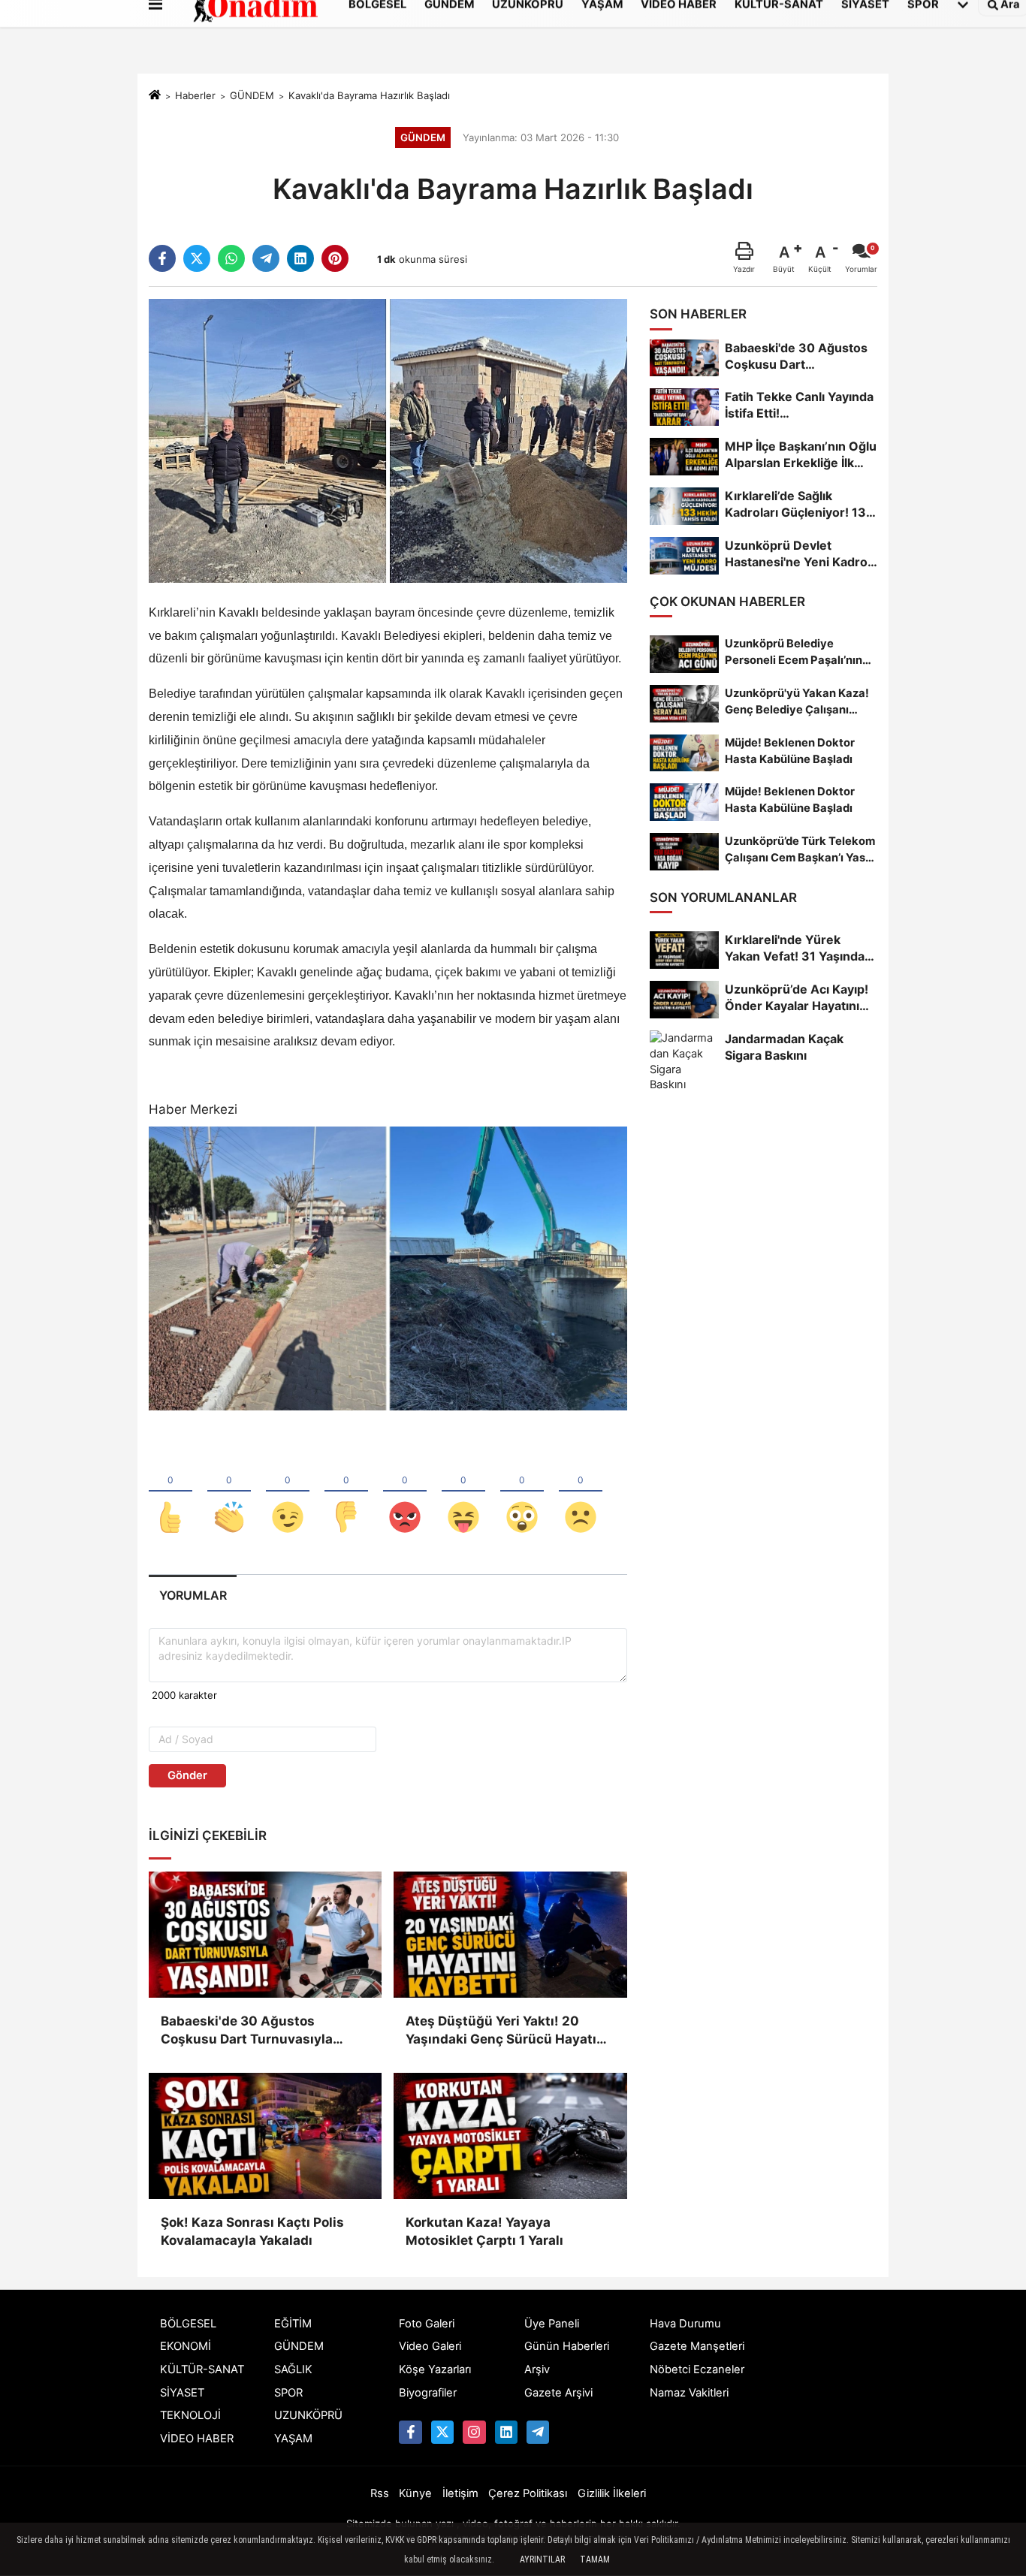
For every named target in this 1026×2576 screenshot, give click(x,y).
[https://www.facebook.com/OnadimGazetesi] (410, 2432)
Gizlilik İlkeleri (612, 2493)
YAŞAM (293, 2439)
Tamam (595, 2559)
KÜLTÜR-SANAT (202, 2369)
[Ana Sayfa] (155, 96)
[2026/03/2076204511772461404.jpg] (388, 1268)
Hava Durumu (685, 2324)
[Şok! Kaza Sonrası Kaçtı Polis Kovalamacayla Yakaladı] (265, 2136)
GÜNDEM (252, 95)
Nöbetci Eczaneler (697, 2369)
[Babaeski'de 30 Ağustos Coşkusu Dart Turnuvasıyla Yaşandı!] (265, 1935)
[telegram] (266, 258)
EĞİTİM (293, 2324)
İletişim (460, 2493)
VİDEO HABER (197, 2439)
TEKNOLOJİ (190, 2415)
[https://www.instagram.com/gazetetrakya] (474, 2432)
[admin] (538, 2432)
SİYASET (182, 2393)
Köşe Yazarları (435, 2369)
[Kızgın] (405, 1492)
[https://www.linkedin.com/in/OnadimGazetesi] (506, 2432)
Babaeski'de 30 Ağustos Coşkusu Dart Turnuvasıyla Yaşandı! (247, 2031)
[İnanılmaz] (522, 1492)
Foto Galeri (427, 2324)
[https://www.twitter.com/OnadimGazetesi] (442, 2432)
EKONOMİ (186, 2346)
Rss (380, 2493)
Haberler (195, 95)
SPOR (288, 2393)
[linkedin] (300, 258)
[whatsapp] (231, 258)
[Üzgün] (581, 1492)
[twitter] (197, 258)
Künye (415, 2493)
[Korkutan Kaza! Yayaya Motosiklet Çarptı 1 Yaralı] (510, 2136)
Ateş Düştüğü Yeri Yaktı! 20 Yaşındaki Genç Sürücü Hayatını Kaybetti (507, 2031)
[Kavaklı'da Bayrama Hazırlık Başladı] (388, 440)
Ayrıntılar (542, 2559)
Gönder (187, 1775)
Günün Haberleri (567, 2346)
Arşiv (537, 2369)
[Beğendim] (170, 1492)
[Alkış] (229, 1492)
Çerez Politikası (528, 2493)
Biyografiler (428, 2393)
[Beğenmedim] (346, 1492)
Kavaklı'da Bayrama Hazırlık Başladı (369, 95)
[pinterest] (335, 258)
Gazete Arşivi (558, 2393)
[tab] (193, 1596)
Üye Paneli (552, 2324)
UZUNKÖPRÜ (308, 2415)
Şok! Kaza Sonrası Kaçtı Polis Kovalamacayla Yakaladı (252, 2231)
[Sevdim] (288, 1492)
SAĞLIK (293, 2369)
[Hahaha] (463, 1492)
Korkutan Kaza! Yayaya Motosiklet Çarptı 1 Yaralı (484, 2231)
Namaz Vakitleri (689, 2393)
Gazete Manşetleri (697, 2346)
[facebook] (162, 258)
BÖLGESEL (188, 2324)
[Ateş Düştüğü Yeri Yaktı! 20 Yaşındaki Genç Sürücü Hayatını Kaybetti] (510, 1935)
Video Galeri (430, 2346)
